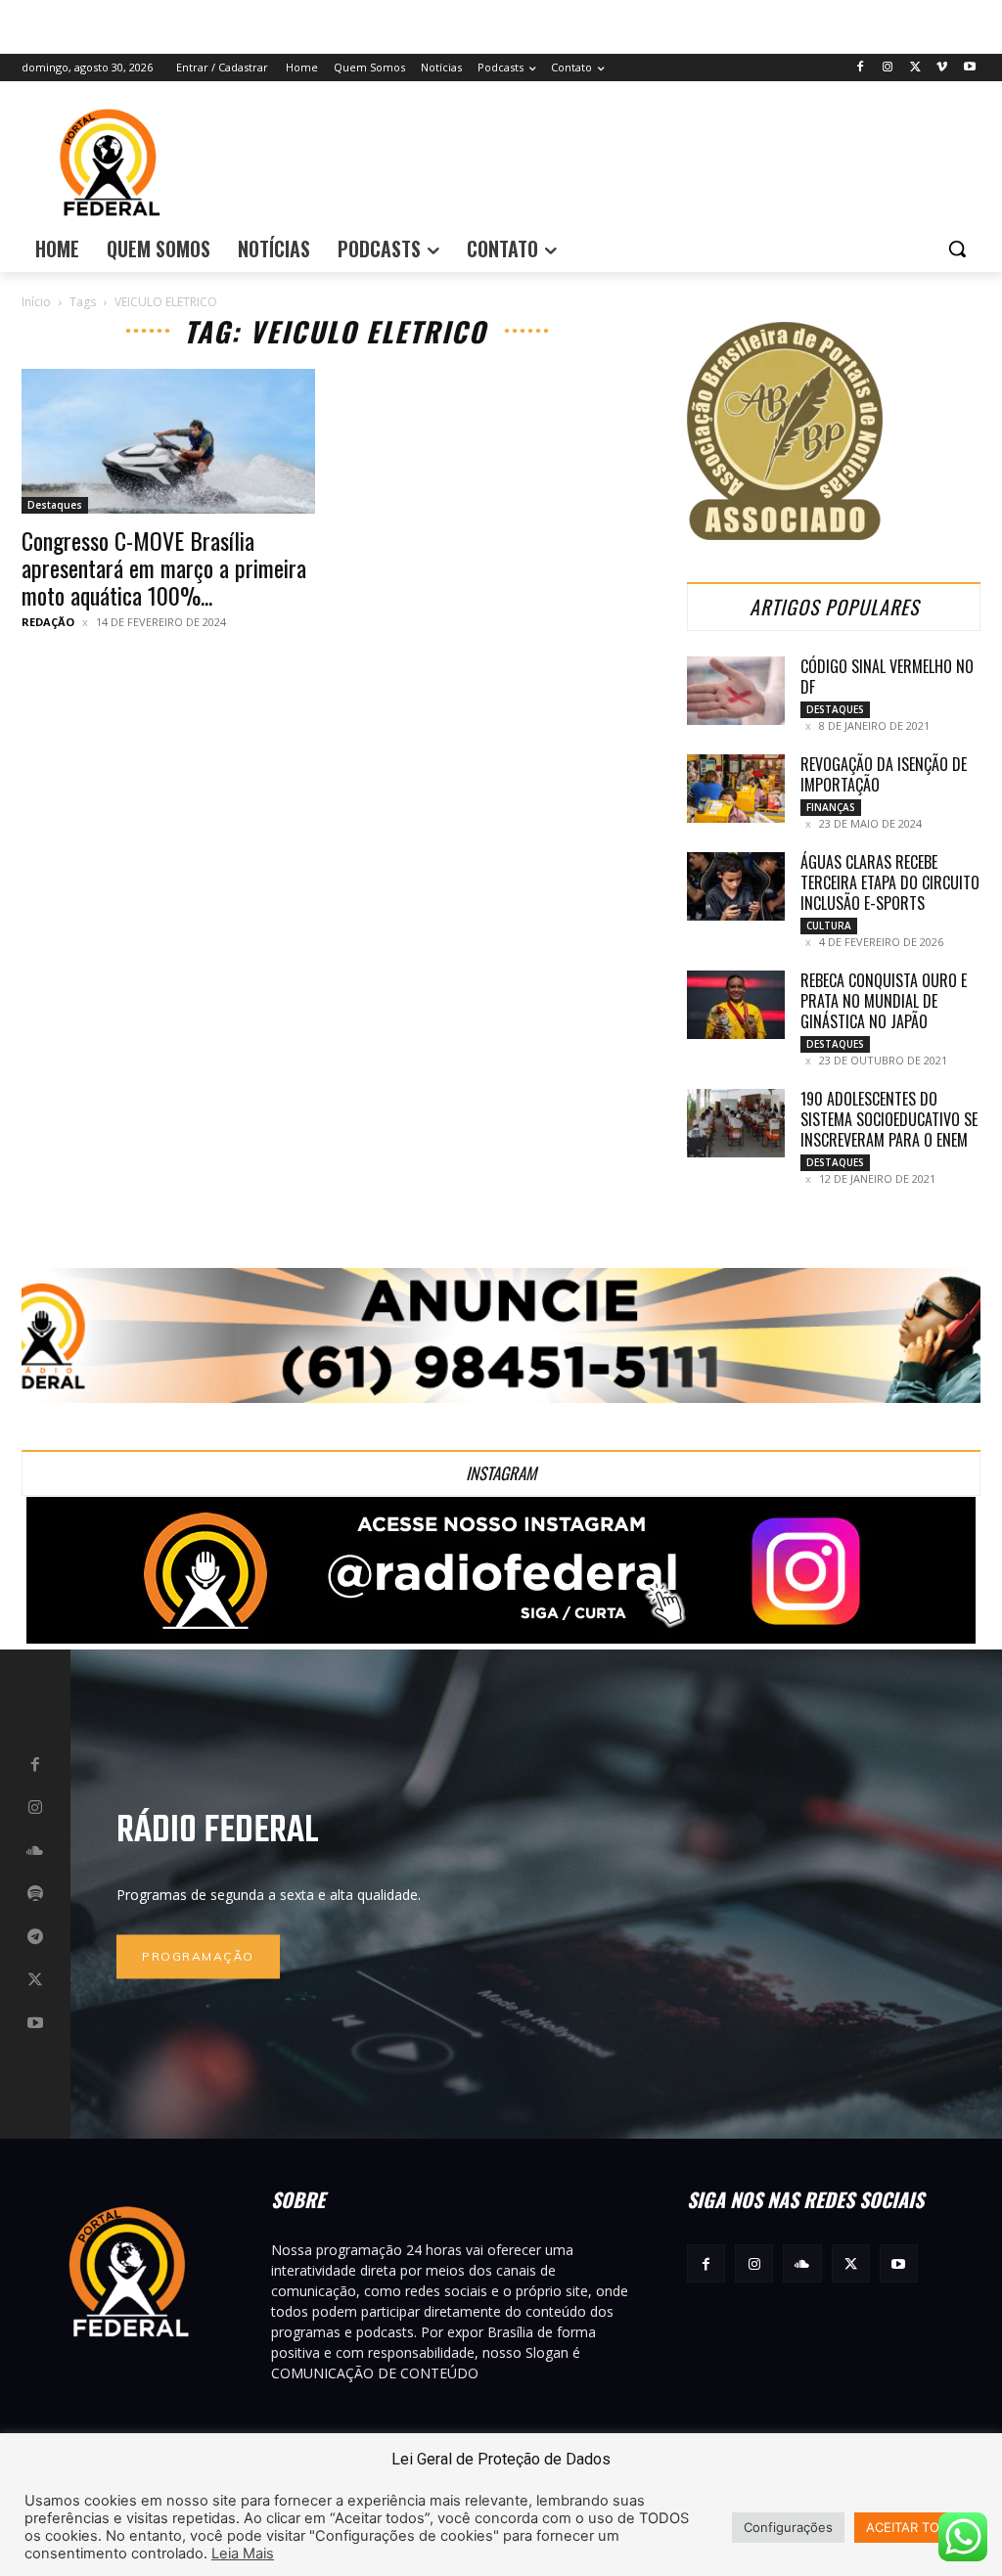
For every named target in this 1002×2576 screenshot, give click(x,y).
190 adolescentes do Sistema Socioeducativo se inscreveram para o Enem (889, 1119)
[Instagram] (888, 68)
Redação (48, 622)
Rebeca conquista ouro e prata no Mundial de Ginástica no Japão (884, 1001)
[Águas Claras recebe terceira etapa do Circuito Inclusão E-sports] (736, 886)
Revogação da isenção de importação (884, 774)
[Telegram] (35, 1937)
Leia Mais (243, 2553)
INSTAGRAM (501, 1473)
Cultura (829, 926)
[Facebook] (861, 68)
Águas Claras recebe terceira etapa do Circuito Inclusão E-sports (890, 882)
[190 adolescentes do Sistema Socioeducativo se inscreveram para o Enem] (736, 1123)
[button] (957, 249)
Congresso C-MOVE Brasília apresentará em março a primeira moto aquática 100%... (164, 567)
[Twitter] (915, 68)
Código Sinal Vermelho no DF (887, 677)
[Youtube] (969, 68)
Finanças (831, 807)
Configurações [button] (788, 2527)
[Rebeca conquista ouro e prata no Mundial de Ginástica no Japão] (736, 1005)
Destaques (55, 505)
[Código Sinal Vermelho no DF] (736, 691)
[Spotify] (35, 1894)
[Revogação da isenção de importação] (736, 789)
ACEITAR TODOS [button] (916, 2527)
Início (36, 302)
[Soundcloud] (35, 1851)
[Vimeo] (942, 68)
